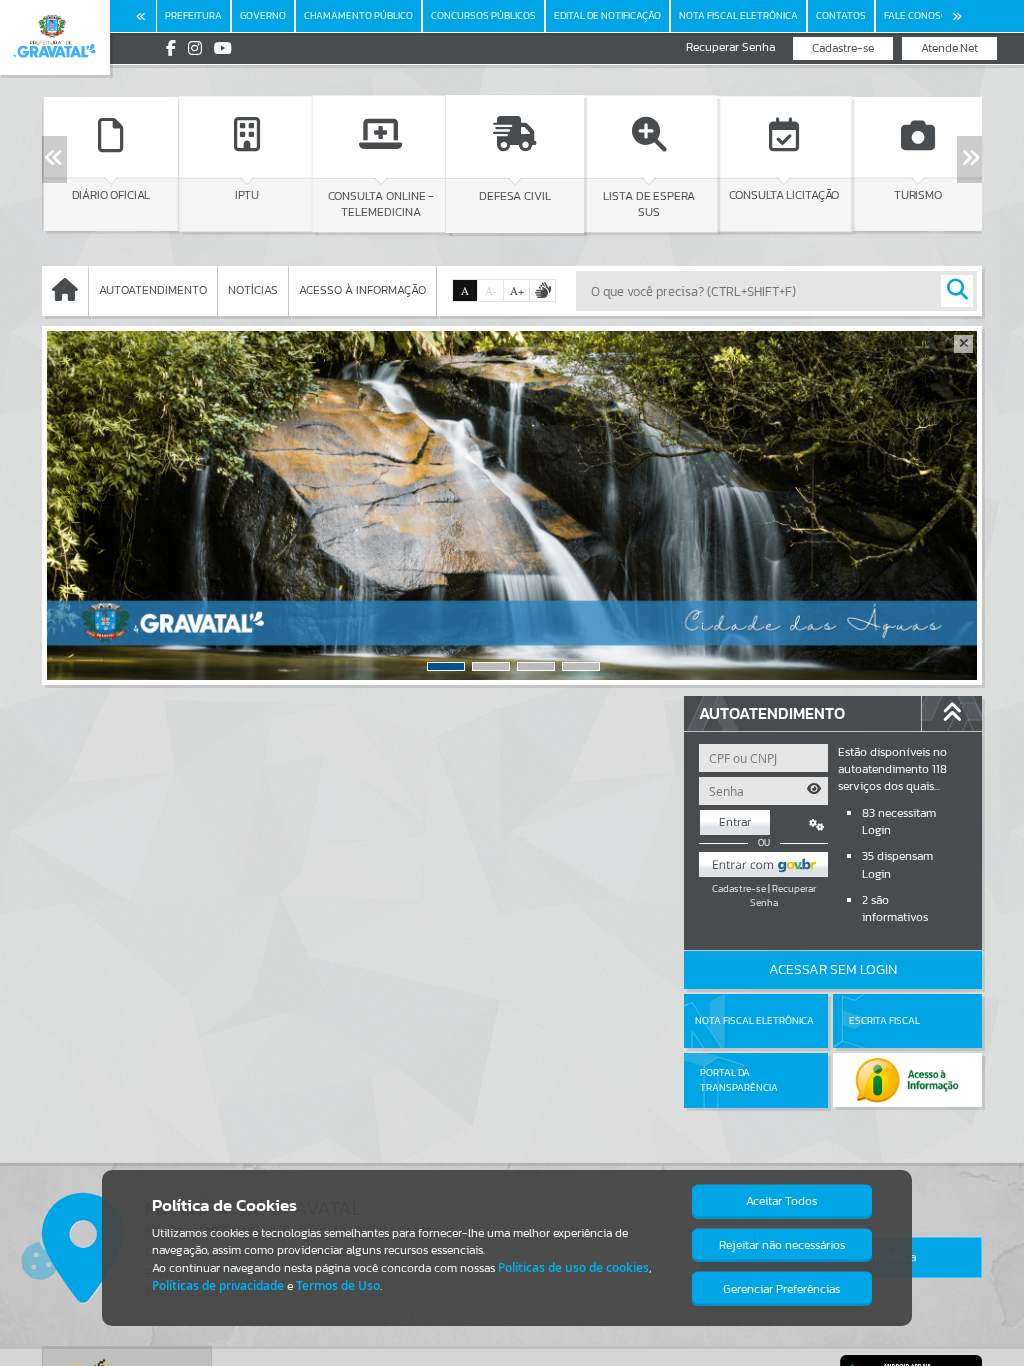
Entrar (735, 822)
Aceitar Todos (781, 1201)
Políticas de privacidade (218, 1285)
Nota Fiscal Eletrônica (754, 1020)
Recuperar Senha (730, 47)
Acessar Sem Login (833, 969)
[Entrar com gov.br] (764, 864)
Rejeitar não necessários (782, 1245)
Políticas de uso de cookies (573, 1267)
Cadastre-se (843, 48)
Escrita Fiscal (884, 1020)
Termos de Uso (338, 1285)
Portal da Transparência (739, 1079)
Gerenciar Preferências (781, 1289)
